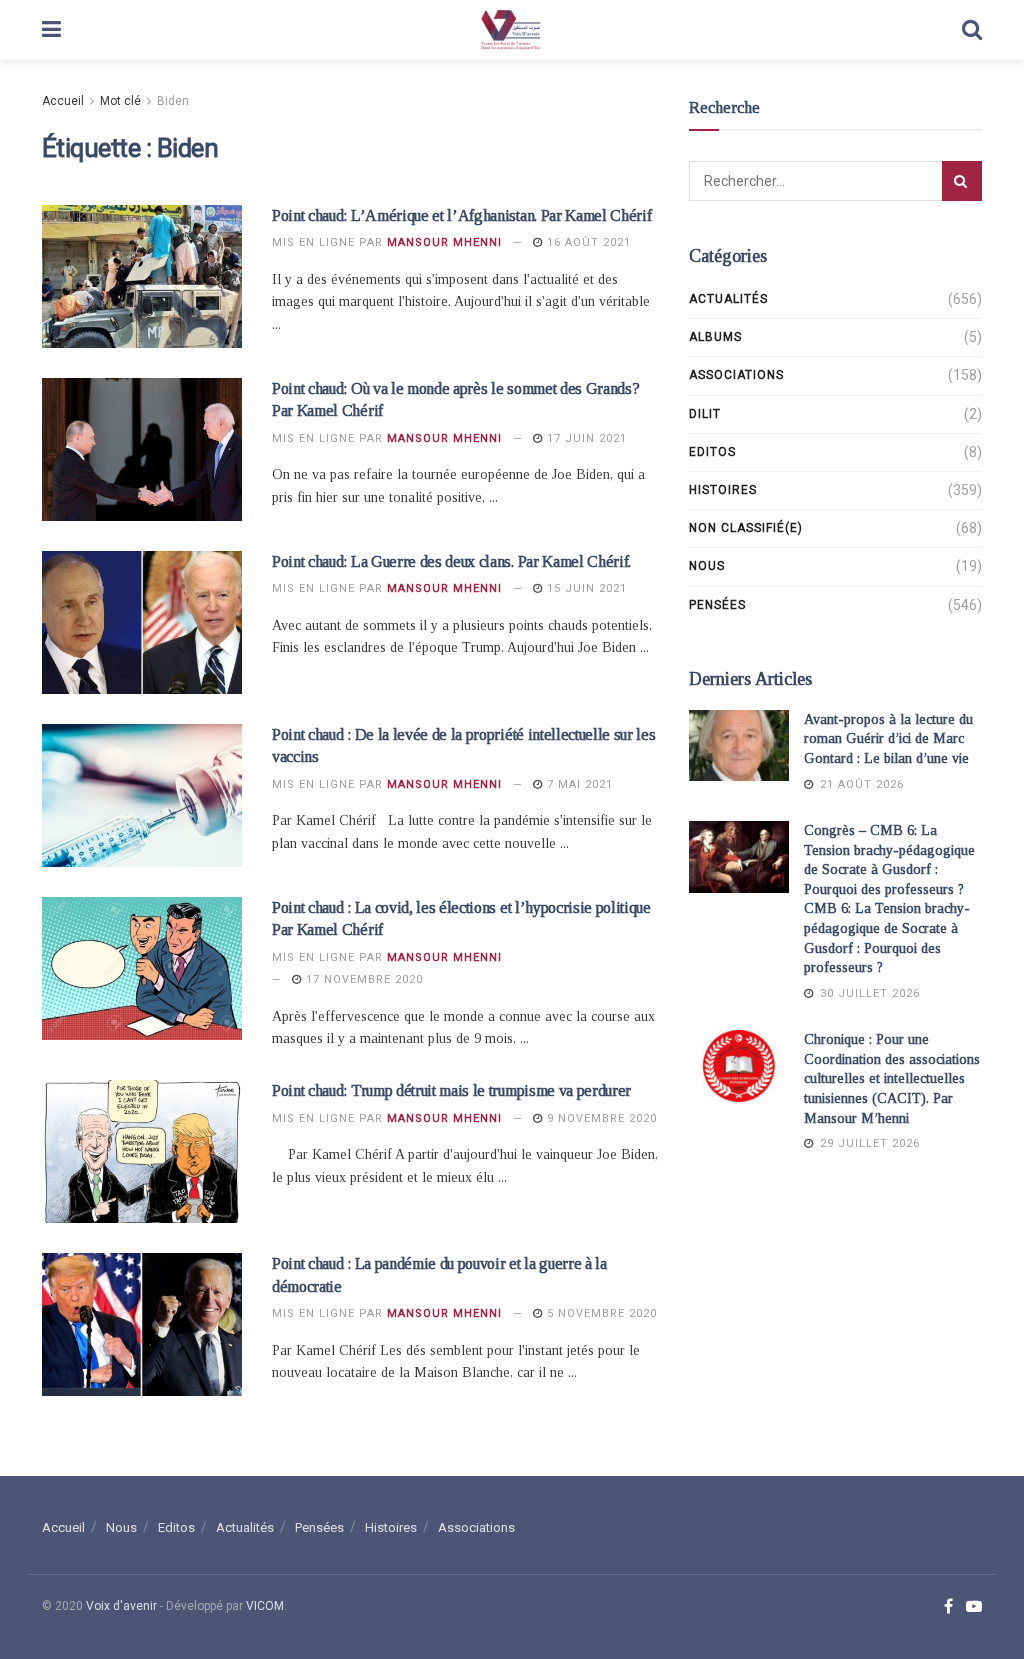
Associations (736, 375)
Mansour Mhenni (444, 242)
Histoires (723, 490)
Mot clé (120, 101)
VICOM (265, 1606)
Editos (712, 452)
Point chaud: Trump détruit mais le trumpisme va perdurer (451, 1090)
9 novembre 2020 (600, 1118)
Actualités (728, 299)
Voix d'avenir (121, 1606)
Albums (715, 337)
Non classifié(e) (746, 528)
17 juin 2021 (585, 438)
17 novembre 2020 (362, 979)
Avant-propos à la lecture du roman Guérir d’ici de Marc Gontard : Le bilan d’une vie (888, 739)
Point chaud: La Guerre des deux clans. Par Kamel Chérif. (451, 561)
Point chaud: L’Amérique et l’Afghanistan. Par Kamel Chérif (461, 215)
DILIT (705, 414)
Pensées (717, 605)
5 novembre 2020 (600, 1313)
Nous (707, 566)
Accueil (63, 101)
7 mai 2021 (578, 784)
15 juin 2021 (585, 588)
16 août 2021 (587, 242)
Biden (173, 101)
